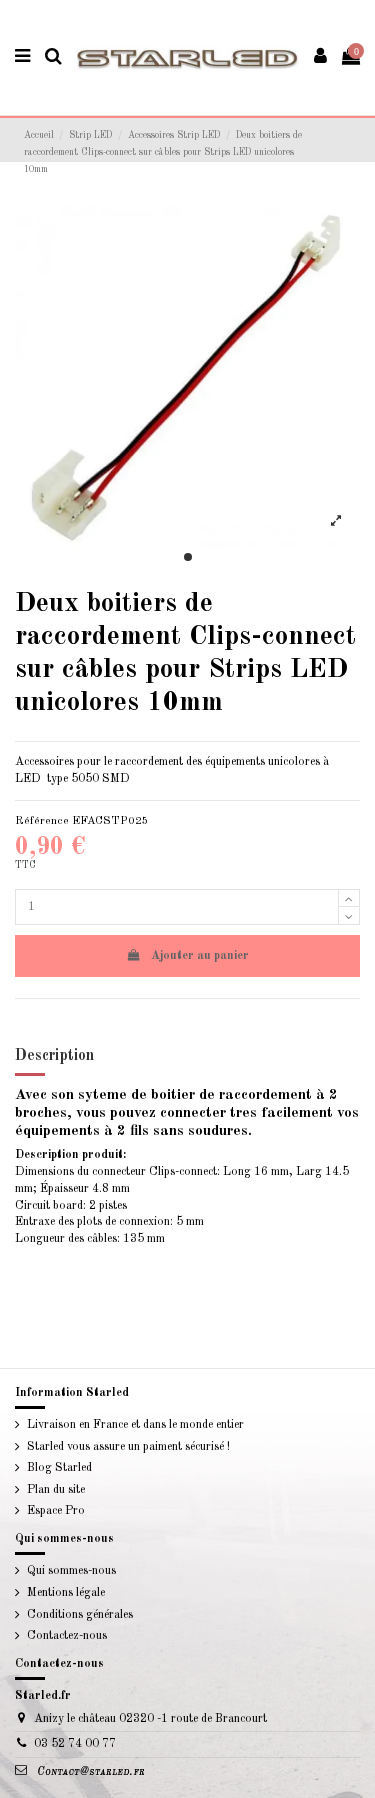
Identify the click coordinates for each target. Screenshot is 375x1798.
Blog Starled (59, 1468)
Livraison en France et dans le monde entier (135, 1425)
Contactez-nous (67, 1636)
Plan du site (56, 1490)
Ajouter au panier (200, 956)
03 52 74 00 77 (75, 1744)
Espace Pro (56, 1511)
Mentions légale (66, 1593)
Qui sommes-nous (71, 1571)
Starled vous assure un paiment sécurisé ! (128, 1447)
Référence (42, 821)
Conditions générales (80, 1615)
